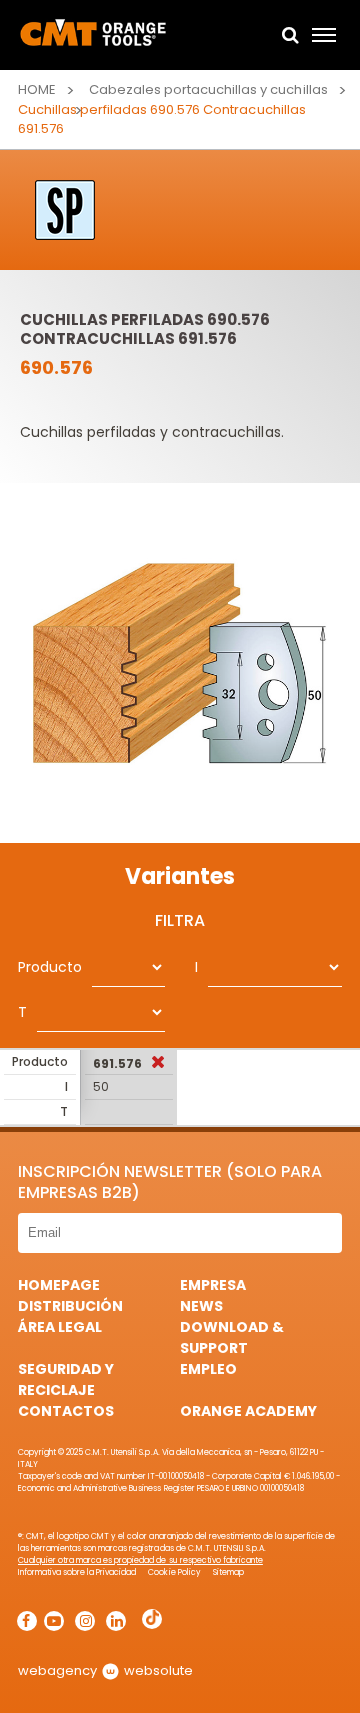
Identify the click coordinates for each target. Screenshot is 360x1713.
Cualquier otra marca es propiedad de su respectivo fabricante (140, 1560)
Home (37, 89)
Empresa (213, 1285)
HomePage (59, 1285)
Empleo (208, 1369)
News (201, 1306)
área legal (60, 1327)
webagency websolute (105, 1670)
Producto (50, 967)
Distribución (70, 1306)
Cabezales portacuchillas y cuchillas (208, 89)
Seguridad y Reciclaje (66, 1379)
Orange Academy (248, 1411)
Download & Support (232, 1337)
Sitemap (228, 1572)
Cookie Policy (174, 1572)
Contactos (66, 1411)
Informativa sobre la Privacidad (77, 1572)
